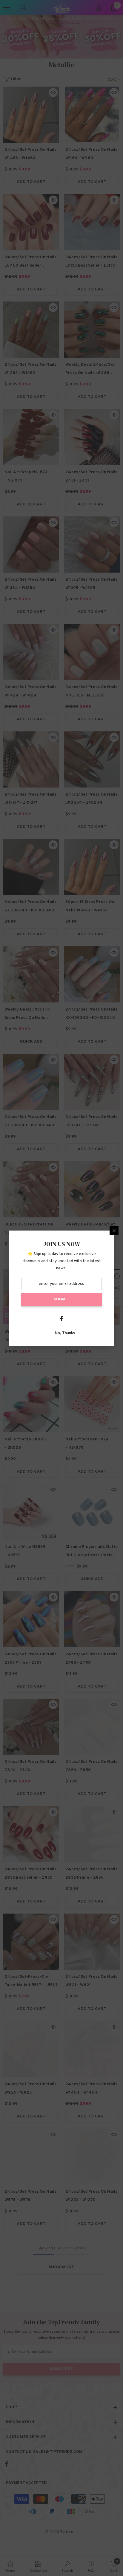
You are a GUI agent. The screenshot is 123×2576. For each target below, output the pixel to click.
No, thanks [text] (65, 1333)
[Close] (114, 1231)
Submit (61, 1299)
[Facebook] (61, 1319)
